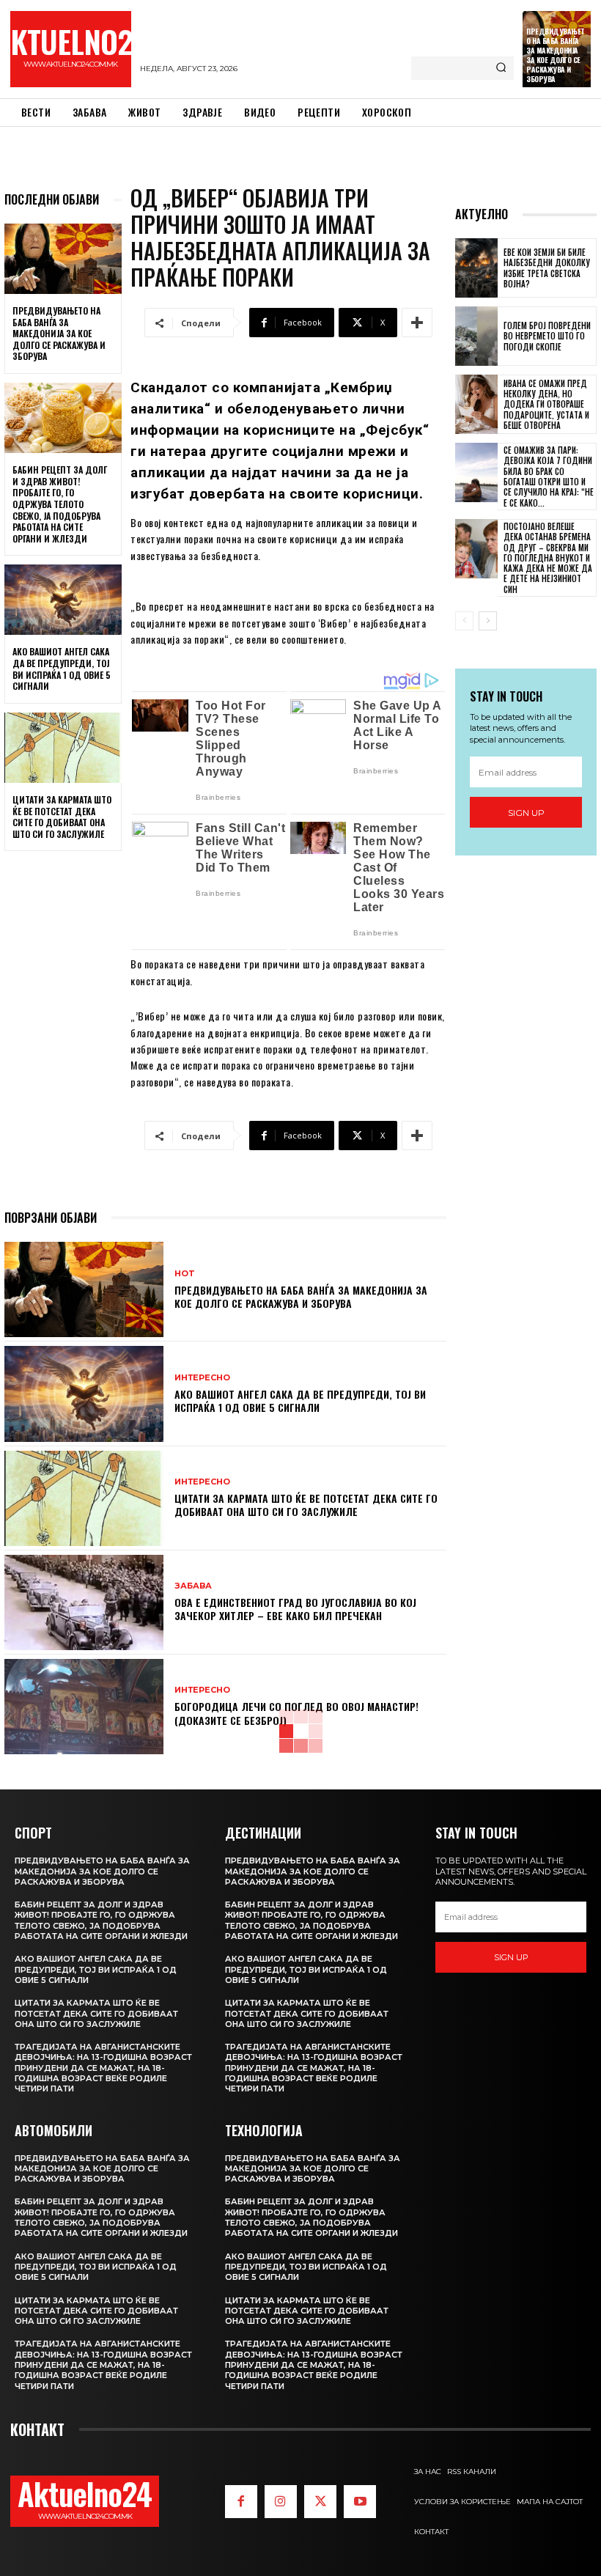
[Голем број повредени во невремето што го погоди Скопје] (476, 336)
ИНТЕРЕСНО (202, 1378)
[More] (417, 323)
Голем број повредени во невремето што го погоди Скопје (547, 336)
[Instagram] (281, 2501)
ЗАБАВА (193, 1586)
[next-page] (488, 621)
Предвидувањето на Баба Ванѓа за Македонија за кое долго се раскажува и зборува (556, 55)
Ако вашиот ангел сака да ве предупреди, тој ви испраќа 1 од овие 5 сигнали (62, 669)
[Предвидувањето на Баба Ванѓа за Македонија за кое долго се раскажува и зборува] (63, 259)
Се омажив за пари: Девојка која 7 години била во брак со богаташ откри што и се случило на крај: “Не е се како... (549, 476)
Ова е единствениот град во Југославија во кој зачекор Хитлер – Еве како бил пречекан (295, 1609)
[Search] (501, 68)
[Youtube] (360, 2501)
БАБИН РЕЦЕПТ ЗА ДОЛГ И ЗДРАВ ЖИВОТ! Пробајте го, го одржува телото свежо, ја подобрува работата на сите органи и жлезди (60, 504)
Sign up (526, 813)
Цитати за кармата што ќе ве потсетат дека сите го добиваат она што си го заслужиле (62, 817)
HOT (185, 1274)
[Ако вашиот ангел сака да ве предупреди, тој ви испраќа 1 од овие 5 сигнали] (63, 600)
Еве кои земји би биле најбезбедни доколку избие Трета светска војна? (547, 268)
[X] (320, 2501)
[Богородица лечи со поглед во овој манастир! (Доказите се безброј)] (84, 1707)
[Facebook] (241, 2501)
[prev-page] (464, 621)
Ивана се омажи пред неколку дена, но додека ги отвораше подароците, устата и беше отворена (546, 404)
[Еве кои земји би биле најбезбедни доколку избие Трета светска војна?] (476, 268)
